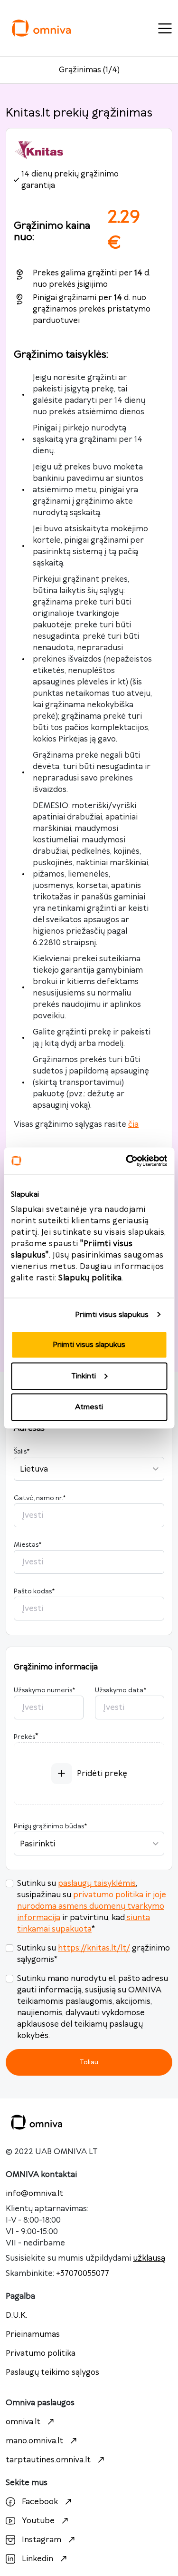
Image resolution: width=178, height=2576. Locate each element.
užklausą (149, 2258)
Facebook (40, 2502)
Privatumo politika (41, 2353)
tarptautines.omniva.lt (48, 2460)
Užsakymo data (121, 1690)
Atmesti (89, 1407)
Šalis (22, 1452)
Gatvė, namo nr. (40, 1498)
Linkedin (37, 2559)
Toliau (89, 2062)
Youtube (38, 2521)
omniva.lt (23, 2422)
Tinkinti (84, 1376)
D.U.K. (16, 2315)
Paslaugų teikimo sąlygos (52, 2372)
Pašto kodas (34, 1591)
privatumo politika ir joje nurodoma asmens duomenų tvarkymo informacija (92, 1906)
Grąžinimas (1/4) (89, 70)
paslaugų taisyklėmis (97, 1883)
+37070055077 (83, 2274)
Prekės (24, 1737)
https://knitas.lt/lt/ (94, 1948)
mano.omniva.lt (34, 2441)
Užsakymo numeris (44, 1690)
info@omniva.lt (34, 2194)
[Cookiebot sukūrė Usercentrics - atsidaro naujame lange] (127, 1161)
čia (133, 1124)
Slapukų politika (90, 1278)
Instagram (42, 2540)
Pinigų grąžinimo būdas (50, 1826)
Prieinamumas (33, 2334)
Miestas (28, 1545)
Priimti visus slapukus (112, 1314)
